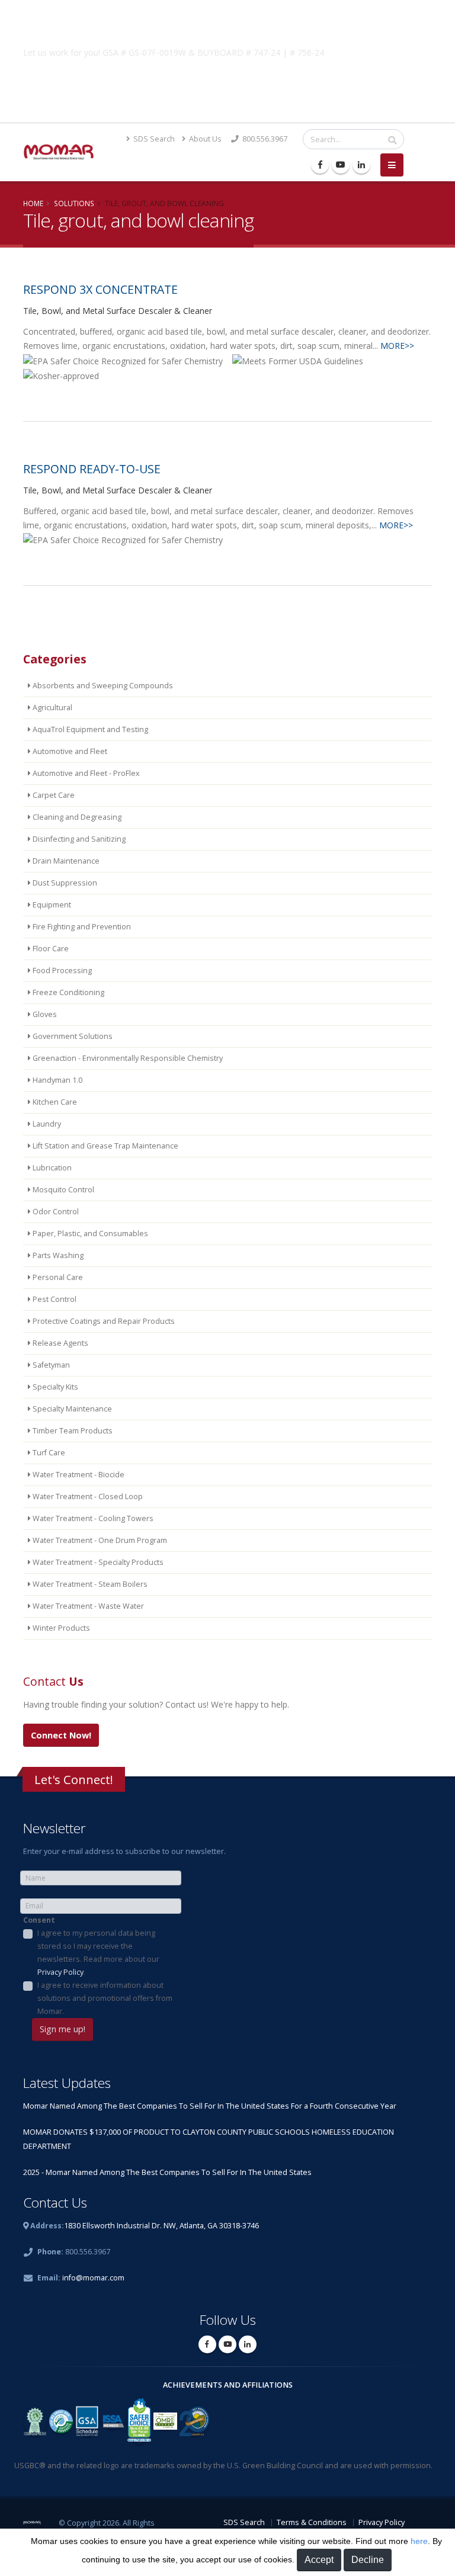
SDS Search (153, 139)
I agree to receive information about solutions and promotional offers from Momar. (105, 1998)
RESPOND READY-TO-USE (92, 469)
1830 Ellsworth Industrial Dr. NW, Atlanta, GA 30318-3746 (161, 2226)
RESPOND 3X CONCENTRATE (100, 289)
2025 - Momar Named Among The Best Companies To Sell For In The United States (167, 2172)
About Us (204, 139)
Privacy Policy (60, 1972)
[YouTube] (341, 165)
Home (33, 203)
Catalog (227, 81)
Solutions (74, 203)
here (419, 2541)
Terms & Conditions (312, 2522)
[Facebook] (320, 165)
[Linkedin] (361, 165)
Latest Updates (67, 2083)
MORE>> (397, 346)
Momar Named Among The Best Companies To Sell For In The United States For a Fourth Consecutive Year (210, 2106)
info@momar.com (93, 2278)
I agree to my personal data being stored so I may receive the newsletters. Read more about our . (98, 1953)
